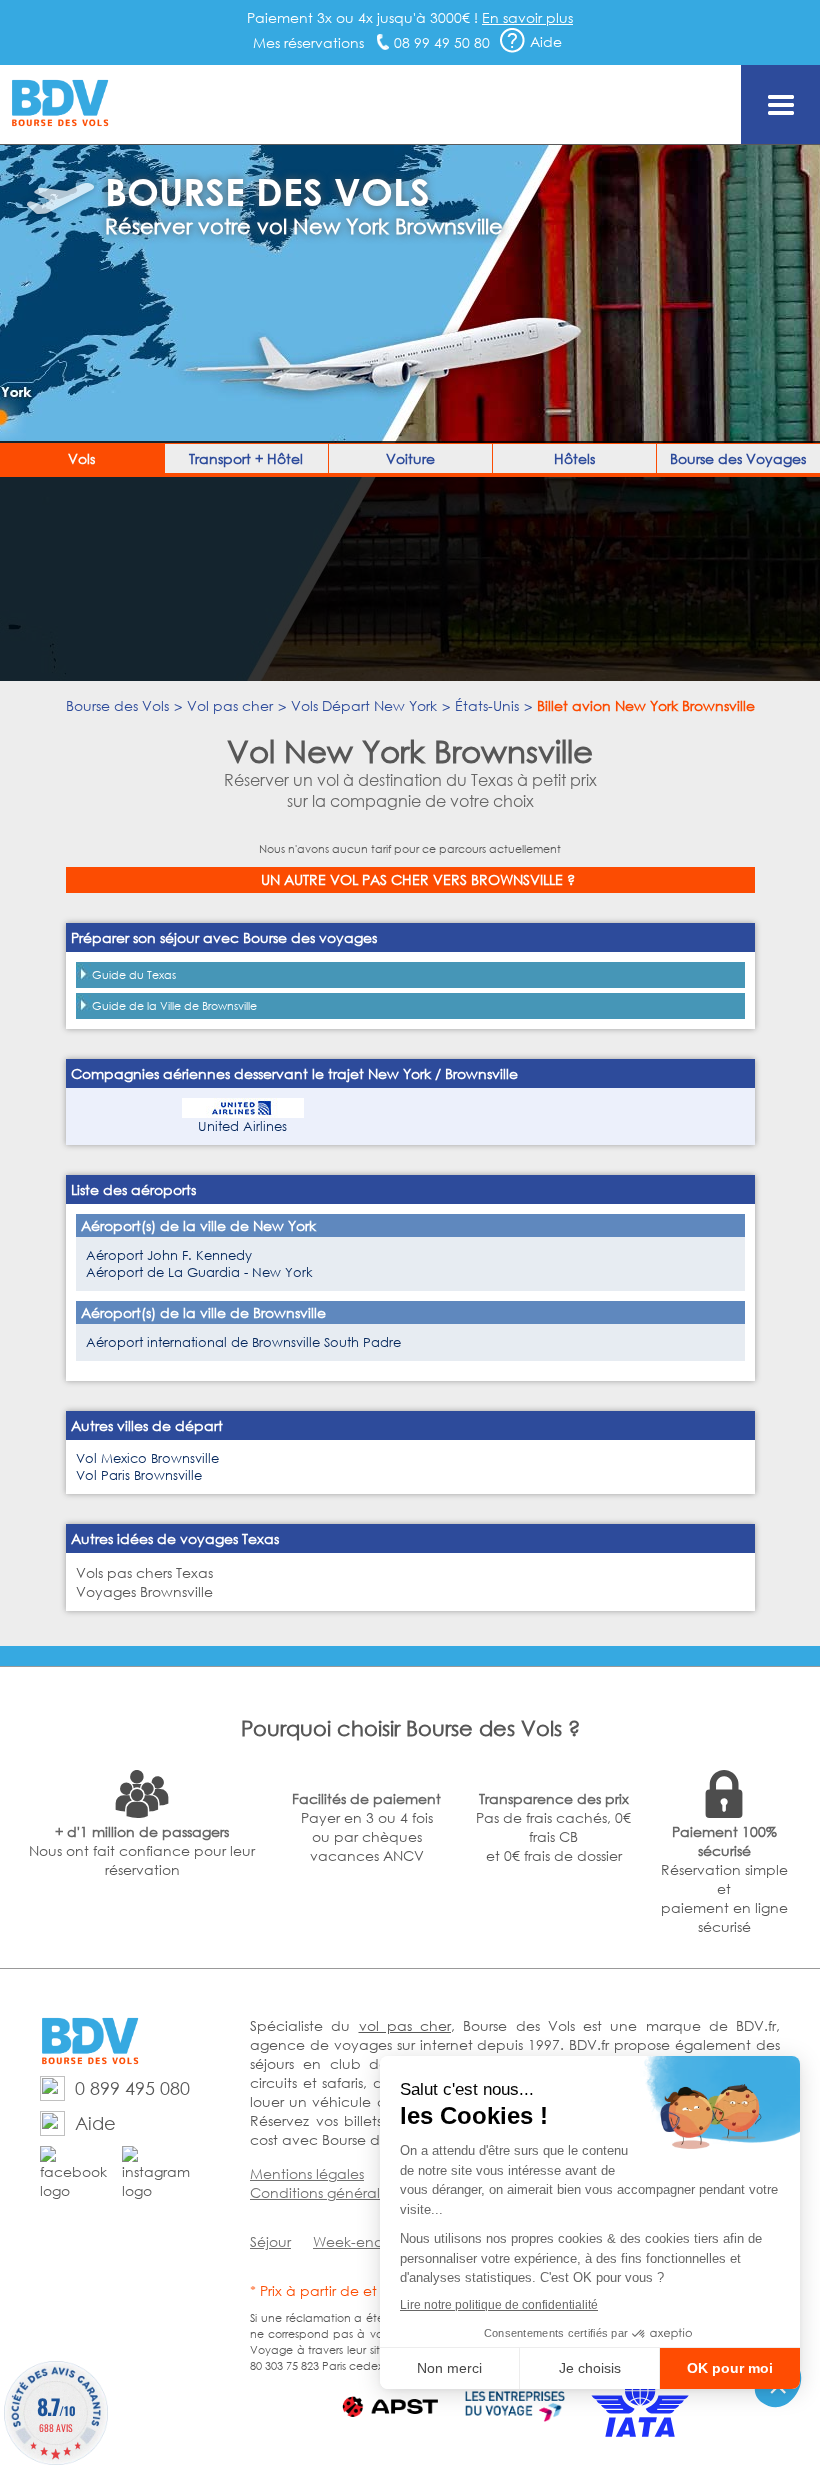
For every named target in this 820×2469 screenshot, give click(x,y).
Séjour (270, 2241)
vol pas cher (405, 2025)
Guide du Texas (134, 975)
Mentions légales (307, 2173)
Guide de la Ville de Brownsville (174, 1006)
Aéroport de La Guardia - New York (199, 1272)
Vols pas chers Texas (144, 1572)
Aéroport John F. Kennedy (169, 1255)
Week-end (348, 2241)
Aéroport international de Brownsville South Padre (243, 1342)
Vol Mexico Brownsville (147, 1458)
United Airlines (242, 1126)
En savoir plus (527, 17)
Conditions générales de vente (355, 2192)
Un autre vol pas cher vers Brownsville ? (418, 879)
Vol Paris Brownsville (139, 1475)
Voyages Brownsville (144, 1591)
